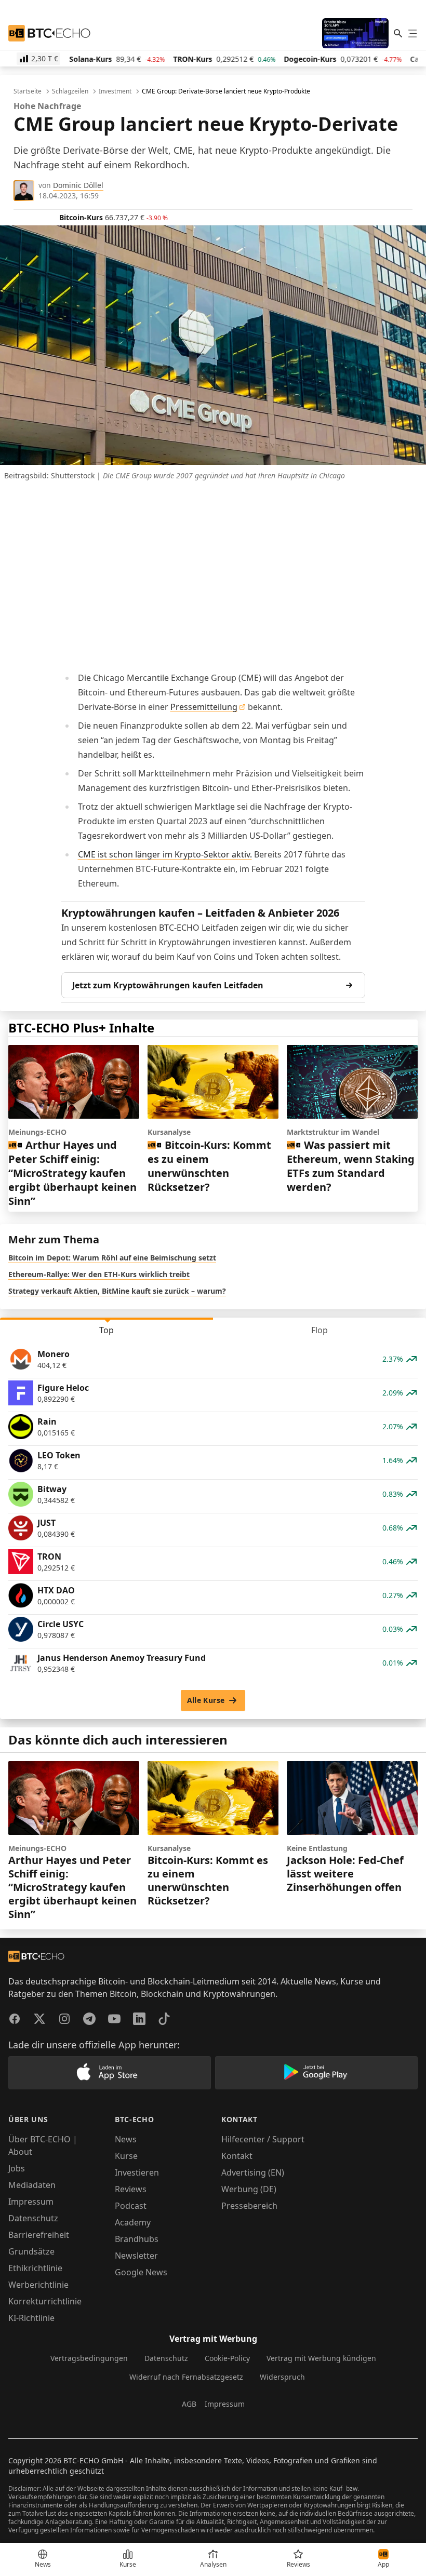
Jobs (17, 2168)
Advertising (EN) (253, 2172)
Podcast (131, 2206)
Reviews (131, 2189)
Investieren (137, 2172)
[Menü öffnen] (412, 33)
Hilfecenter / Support (263, 2139)
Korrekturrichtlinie (45, 2301)
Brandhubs (137, 2239)
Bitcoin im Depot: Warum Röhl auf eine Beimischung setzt (112, 1258)
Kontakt (237, 2156)
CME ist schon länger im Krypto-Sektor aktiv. (165, 854)
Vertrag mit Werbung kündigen (321, 2358)
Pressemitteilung (204, 707)
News (126, 2139)
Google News (141, 2272)
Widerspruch (282, 2377)
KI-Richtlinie (31, 2318)
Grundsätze (31, 2251)
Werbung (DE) (249, 2189)
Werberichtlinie (38, 2285)
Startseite (28, 91)
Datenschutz (33, 2218)
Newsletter (136, 2256)
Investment (115, 91)
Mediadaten (32, 2185)
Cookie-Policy (227, 2358)
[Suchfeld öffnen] (398, 33)
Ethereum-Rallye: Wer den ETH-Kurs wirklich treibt (99, 1274)
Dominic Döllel (78, 185)
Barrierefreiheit (39, 2235)
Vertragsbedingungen (89, 2358)
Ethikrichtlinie (35, 2268)
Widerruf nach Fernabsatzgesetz (186, 2377)
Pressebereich (249, 2206)
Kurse (126, 2156)
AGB (189, 2404)
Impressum (31, 2202)
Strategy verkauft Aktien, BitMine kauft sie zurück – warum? (117, 1291)
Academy (133, 2222)
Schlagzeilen (70, 91)
